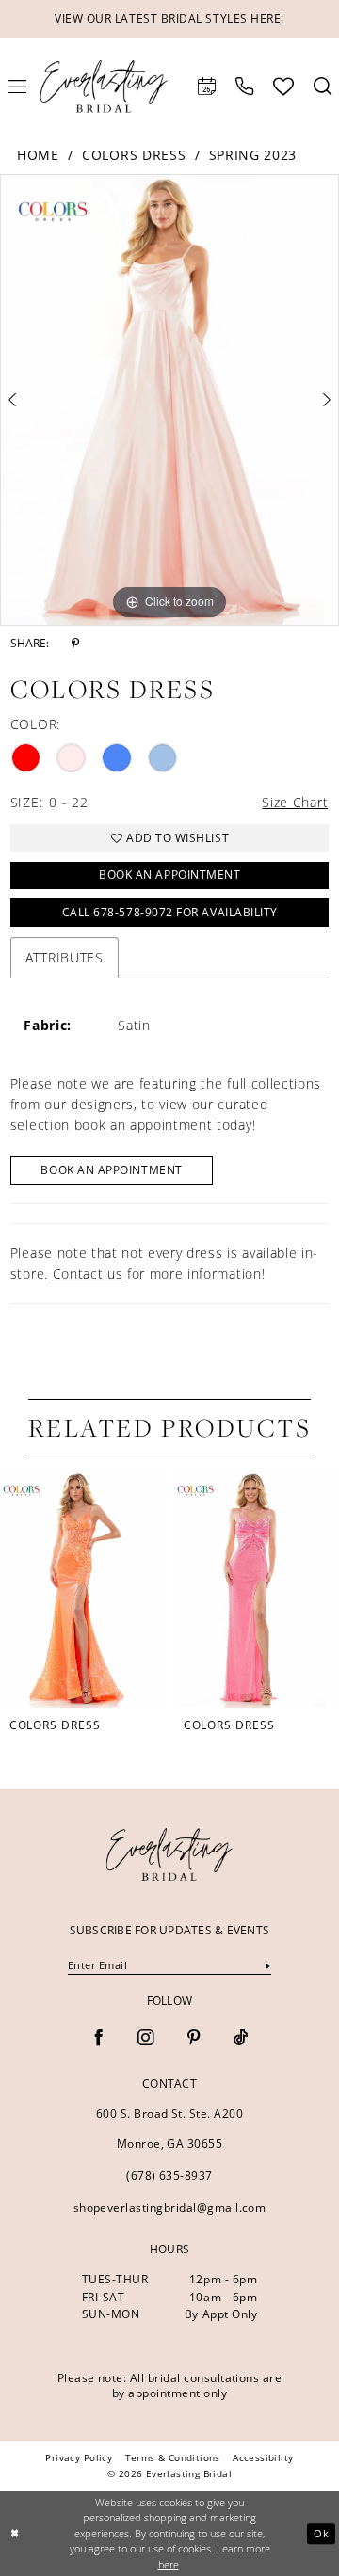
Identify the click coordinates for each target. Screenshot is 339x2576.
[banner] (169, 1855)
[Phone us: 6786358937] (245, 86)
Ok (321, 2534)
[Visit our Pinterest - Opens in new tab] (194, 2039)
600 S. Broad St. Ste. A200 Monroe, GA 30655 (169, 2129)
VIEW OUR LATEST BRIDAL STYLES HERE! (169, 18)
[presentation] (82, 1590)
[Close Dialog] (15, 2534)
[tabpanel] (169, 399)
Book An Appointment (111, 1170)
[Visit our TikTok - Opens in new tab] (241, 2039)
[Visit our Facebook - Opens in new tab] (98, 2039)
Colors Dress (134, 155)
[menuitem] (207, 86)
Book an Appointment (169, 875)
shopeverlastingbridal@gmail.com (170, 2208)
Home (38, 155)
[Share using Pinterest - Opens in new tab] (75, 644)
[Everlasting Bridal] (104, 86)
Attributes (65, 957)
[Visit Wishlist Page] (284, 87)
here (169, 2564)
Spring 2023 (253, 155)
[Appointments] (207, 86)
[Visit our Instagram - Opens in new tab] (145, 2039)
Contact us (88, 1273)
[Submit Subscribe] (267, 1965)
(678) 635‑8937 (169, 2176)
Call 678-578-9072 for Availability (170, 912)
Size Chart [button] (295, 802)
